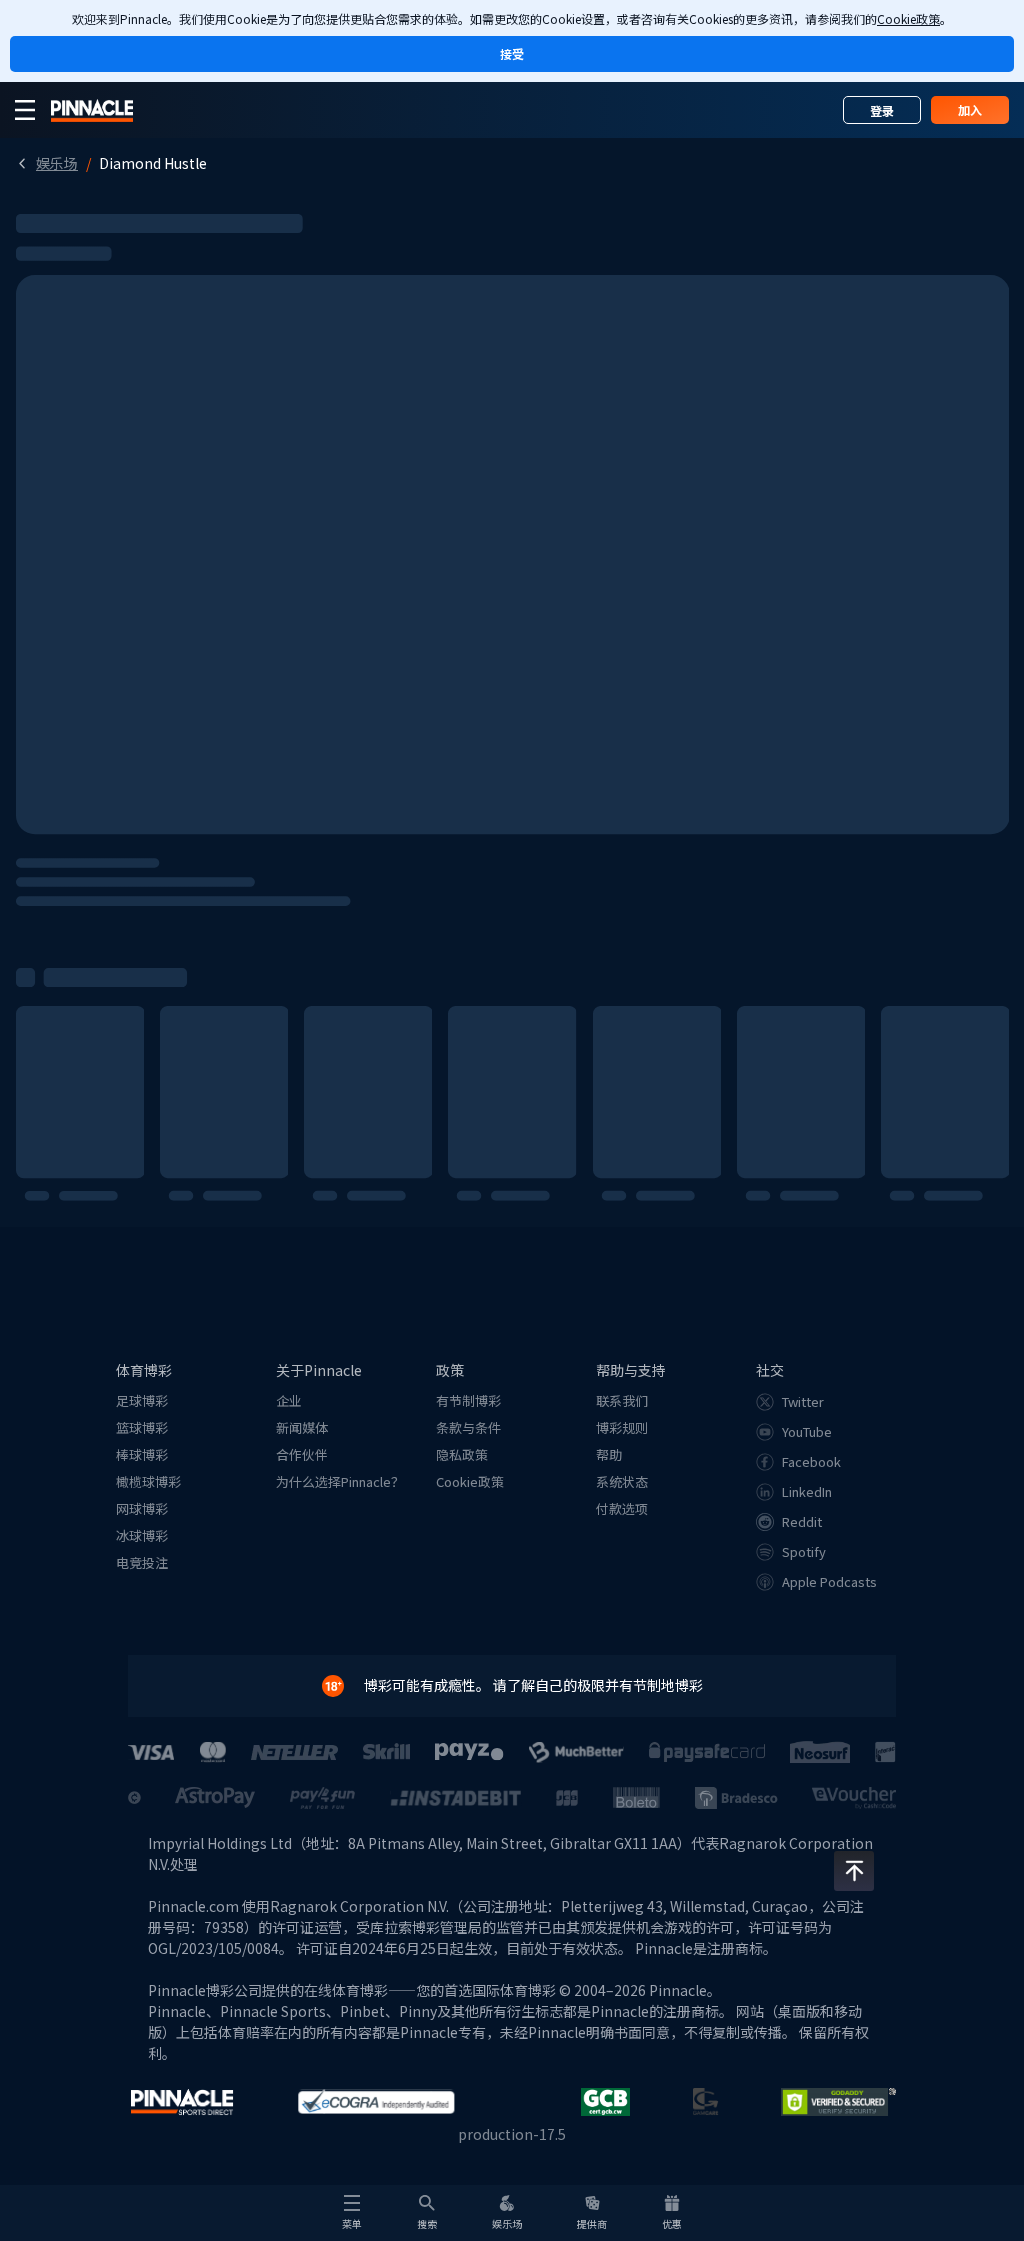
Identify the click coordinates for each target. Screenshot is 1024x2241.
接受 (512, 53)
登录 (882, 110)
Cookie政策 (908, 18)
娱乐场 (57, 163)
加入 (970, 109)
